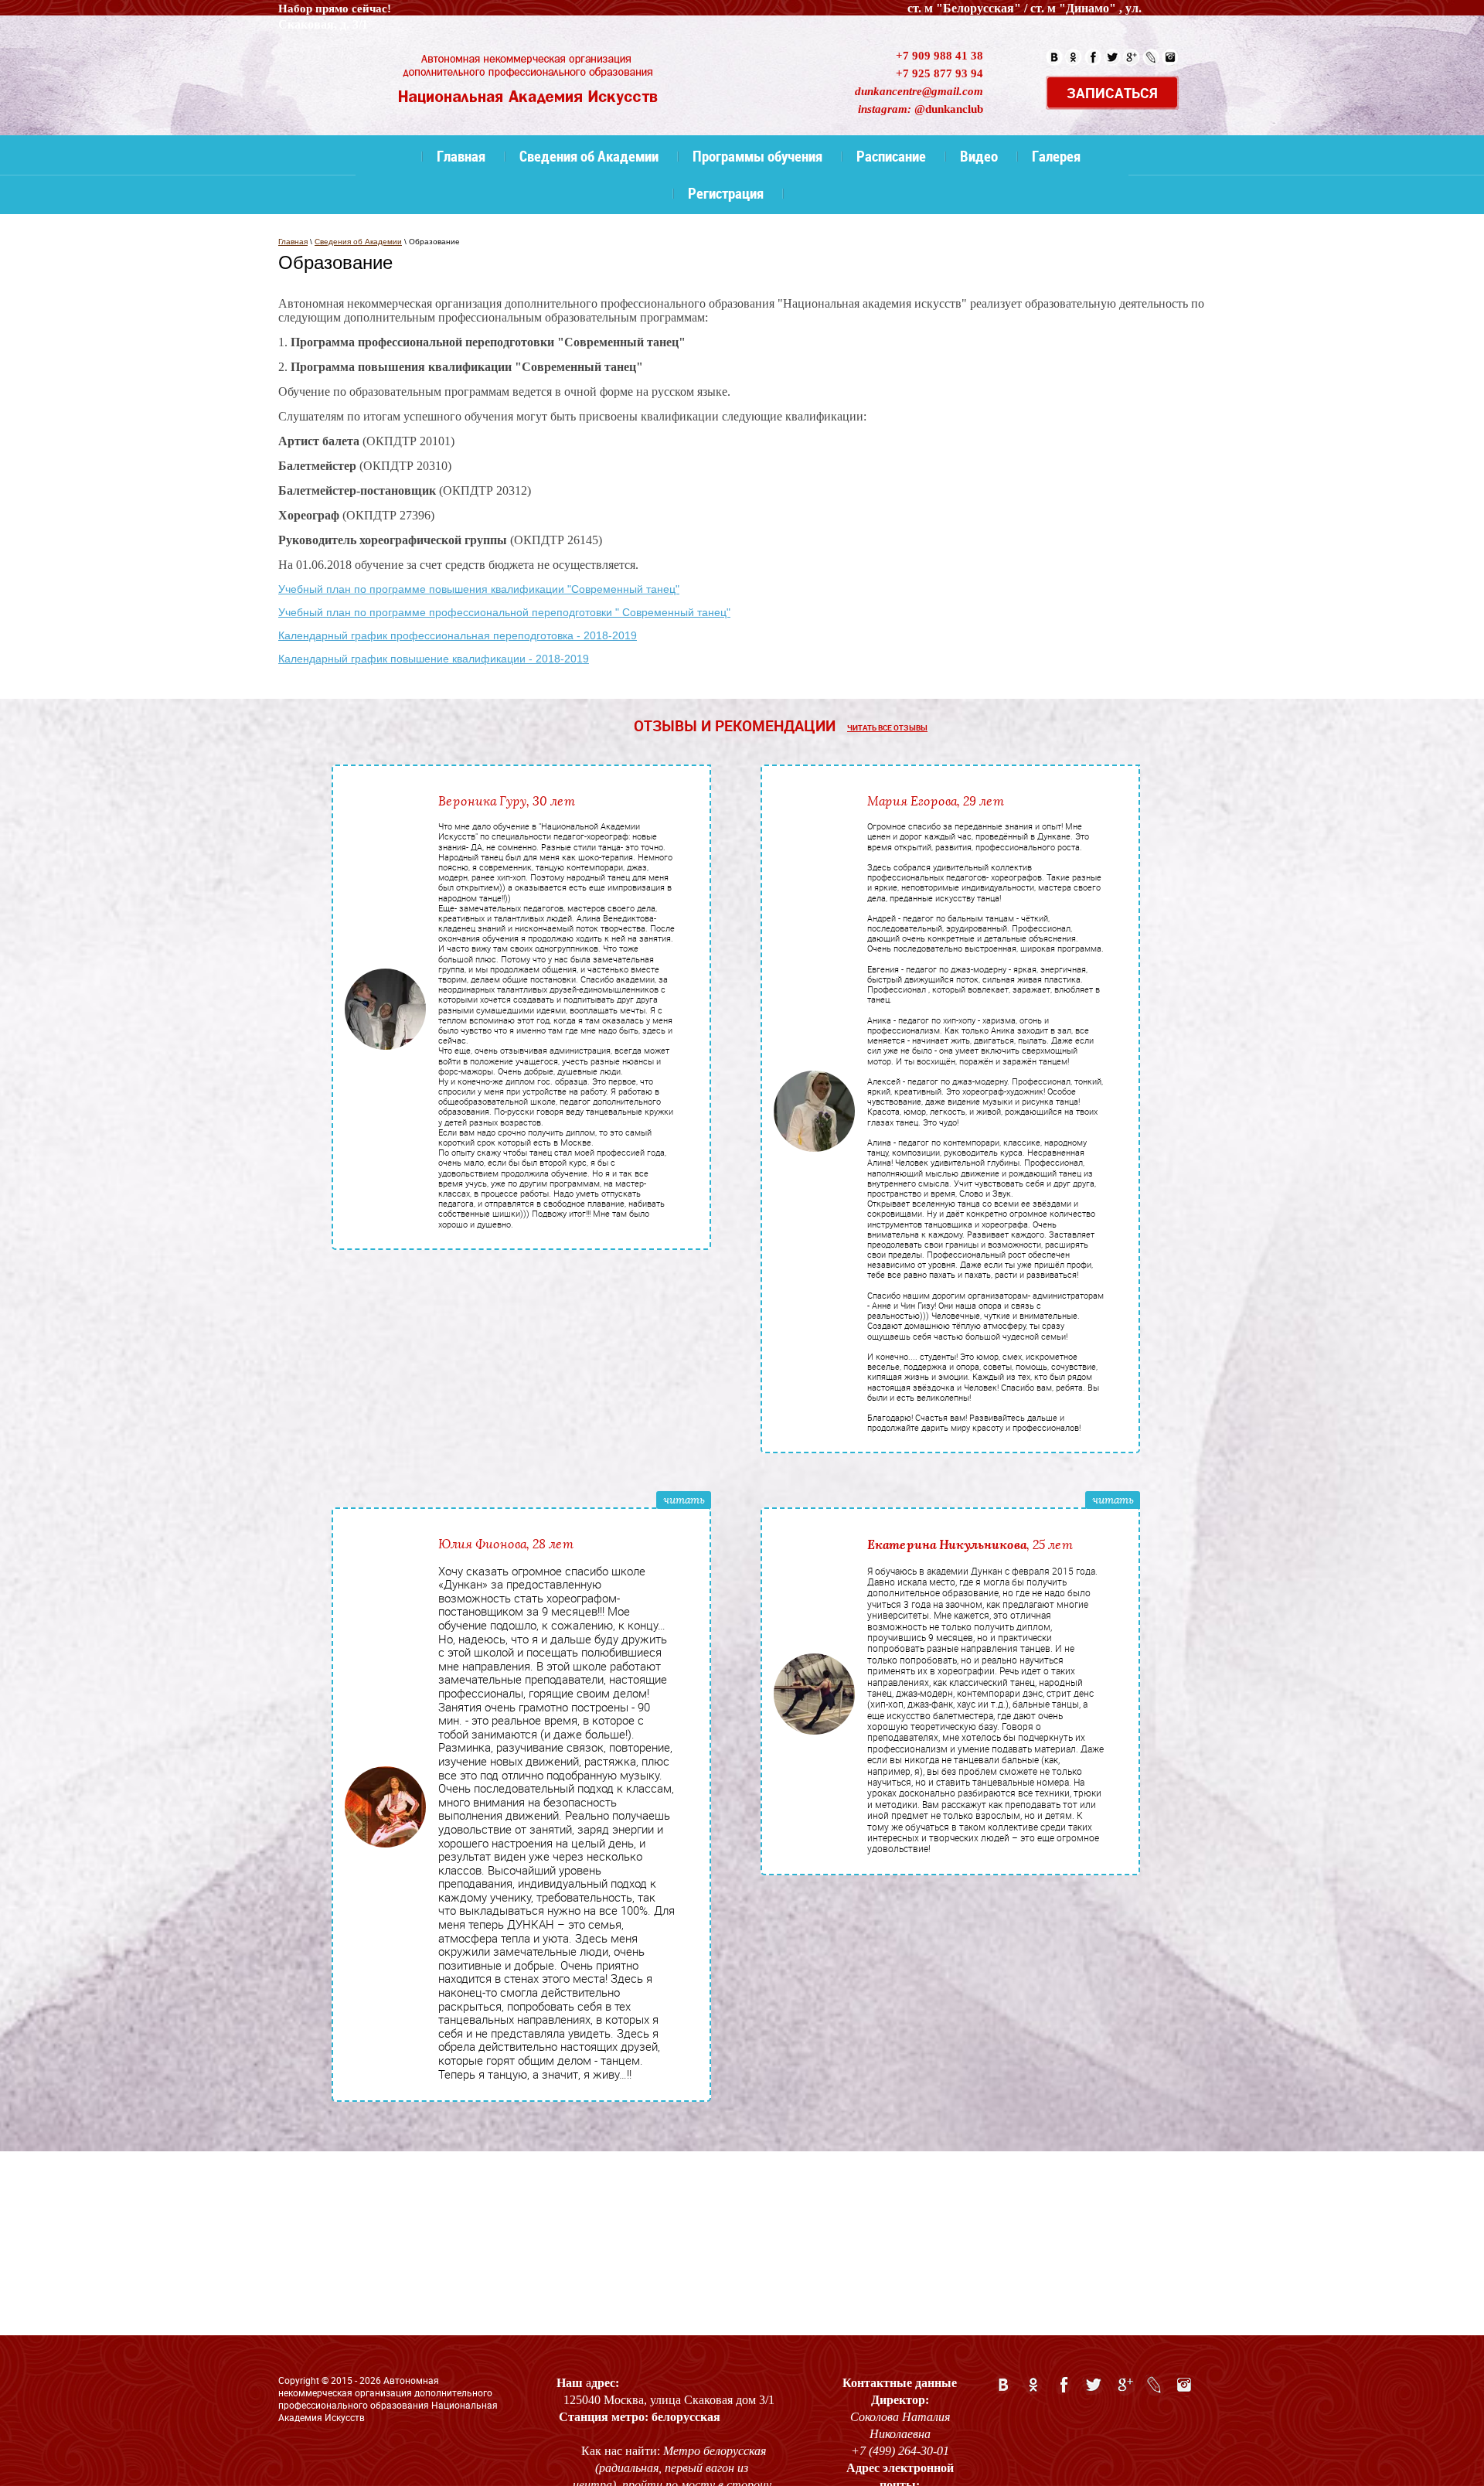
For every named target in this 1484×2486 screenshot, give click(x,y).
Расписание (891, 156)
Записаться (1112, 93)
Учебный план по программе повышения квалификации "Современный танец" (479, 589)
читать (684, 1500)
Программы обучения (757, 156)
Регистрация (726, 193)
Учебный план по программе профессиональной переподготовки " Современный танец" (504, 612)
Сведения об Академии (589, 156)
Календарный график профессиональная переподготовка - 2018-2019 (458, 635)
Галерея (1056, 156)
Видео (979, 156)
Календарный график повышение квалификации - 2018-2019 (434, 659)
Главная (461, 156)
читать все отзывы (887, 727)
